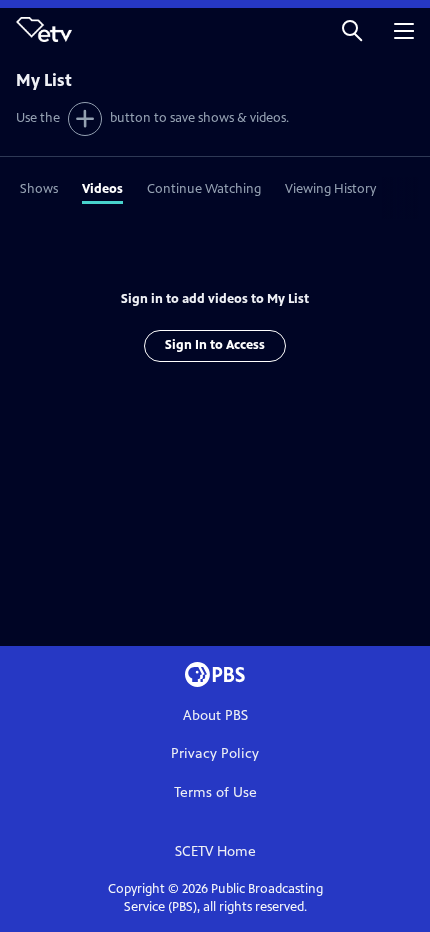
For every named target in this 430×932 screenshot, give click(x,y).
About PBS (215, 715)
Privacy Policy (215, 753)
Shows (39, 189)
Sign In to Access (215, 345)
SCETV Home (215, 851)
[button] (352, 29)
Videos (102, 189)
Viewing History (330, 189)
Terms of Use (215, 792)
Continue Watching (204, 189)
